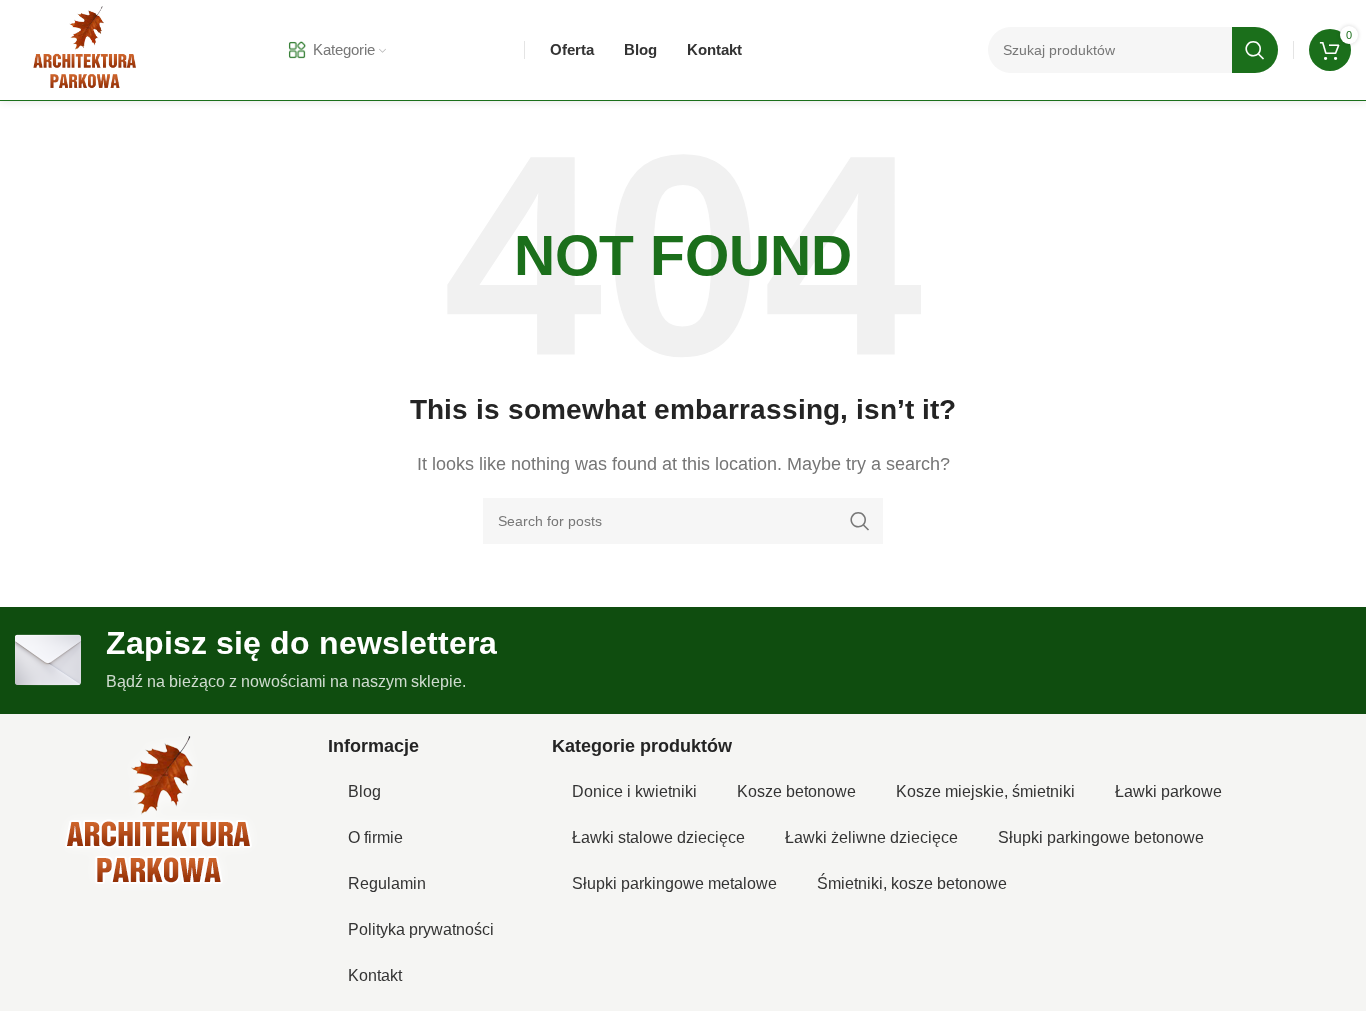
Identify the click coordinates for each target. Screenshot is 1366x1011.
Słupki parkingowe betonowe (1101, 837)
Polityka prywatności (421, 929)
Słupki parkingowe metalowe (674, 883)
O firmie (375, 837)
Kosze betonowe (796, 791)
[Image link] (159, 813)
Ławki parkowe (1168, 791)
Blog (364, 791)
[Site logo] (85, 48)
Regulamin (387, 883)
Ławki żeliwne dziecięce (871, 837)
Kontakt (375, 975)
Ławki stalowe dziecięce (658, 837)
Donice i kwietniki (634, 791)
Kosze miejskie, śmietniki (985, 791)
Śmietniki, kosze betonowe (912, 883)
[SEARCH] (1255, 50)
